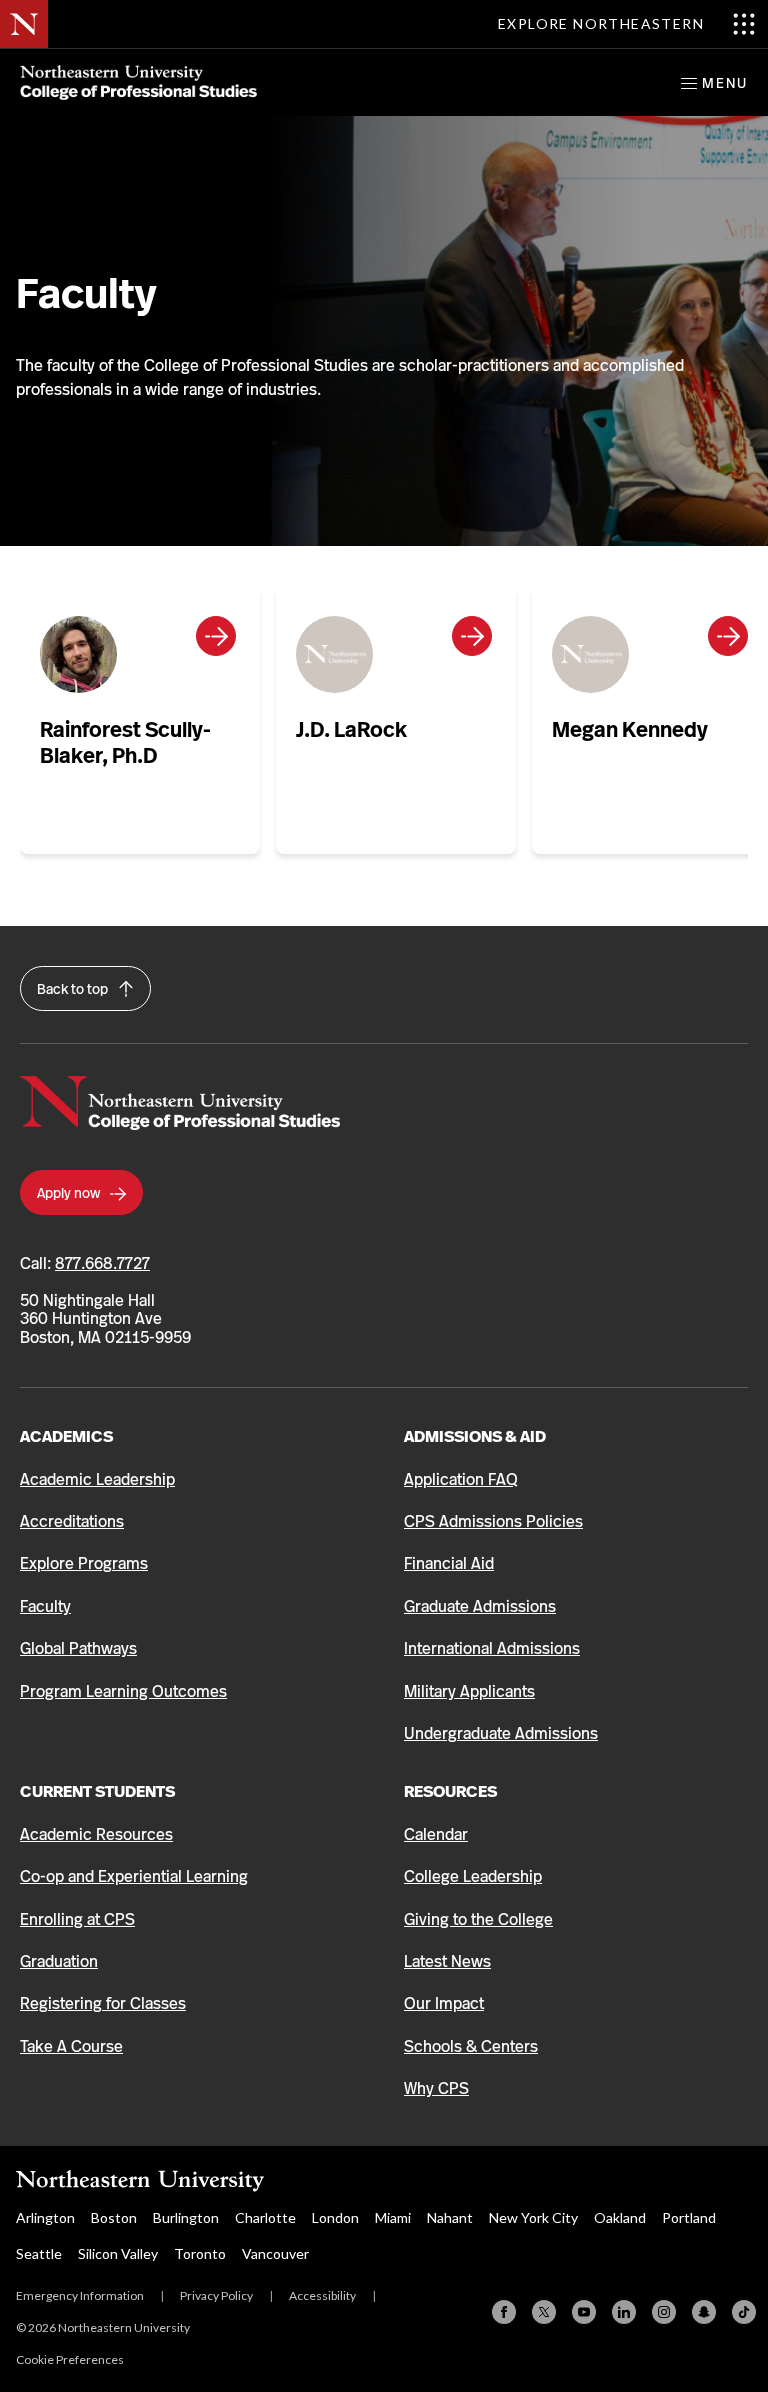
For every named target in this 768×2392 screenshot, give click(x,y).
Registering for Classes (103, 2003)
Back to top (74, 989)
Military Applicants (469, 1691)
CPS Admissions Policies (493, 1521)
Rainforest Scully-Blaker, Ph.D (125, 742)
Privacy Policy (216, 2295)
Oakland (620, 2217)
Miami (393, 2217)
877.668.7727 (102, 1263)
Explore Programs (84, 1563)
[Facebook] (504, 2312)
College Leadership (473, 1876)
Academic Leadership (97, 1479)
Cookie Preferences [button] (70, 2359)
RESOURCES (450, 1791)
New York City (533, 2217)
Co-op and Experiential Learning (134, 1876)
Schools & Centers (471, 2046)
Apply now (70, 1193)
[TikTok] (744, 2312)
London (335, 2217)
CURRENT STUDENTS (97, 1791)
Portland (689, 2217)
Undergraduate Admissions (501, 1733)
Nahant (450, 2217)
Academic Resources (96, 1834)
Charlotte (265, 2217)
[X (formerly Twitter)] (544, 2312)
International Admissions (492, 1648)
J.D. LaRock (351, 729)
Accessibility (322, 2295)
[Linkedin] (624, 2312)
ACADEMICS (66, 1436)
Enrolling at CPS (77, 1919)
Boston (114, 2217)
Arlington (45, 2217)
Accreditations (72, 1521)
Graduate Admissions (480, 1606)
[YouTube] (584, 2312)
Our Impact (444, 2003)
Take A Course (71, 2046)
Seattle (39, 2253)
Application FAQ (461, 1479)
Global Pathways (78, 1648)
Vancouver (275, 2253)
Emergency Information (80, 2295)
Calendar (436, 1834)
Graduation (59, 1961)
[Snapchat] (704, 2312)
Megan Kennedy (630, 729)
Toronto (200, 2253)
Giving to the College (478, 1919)
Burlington (186, 2217)
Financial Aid (449, 1563)
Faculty (45, 1606)
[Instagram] (664, 2312)
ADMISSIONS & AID (475, 1436)
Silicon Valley (118, 2253)
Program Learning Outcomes (123, 1691)
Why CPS (436, 2088)
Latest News (447, 1961)
